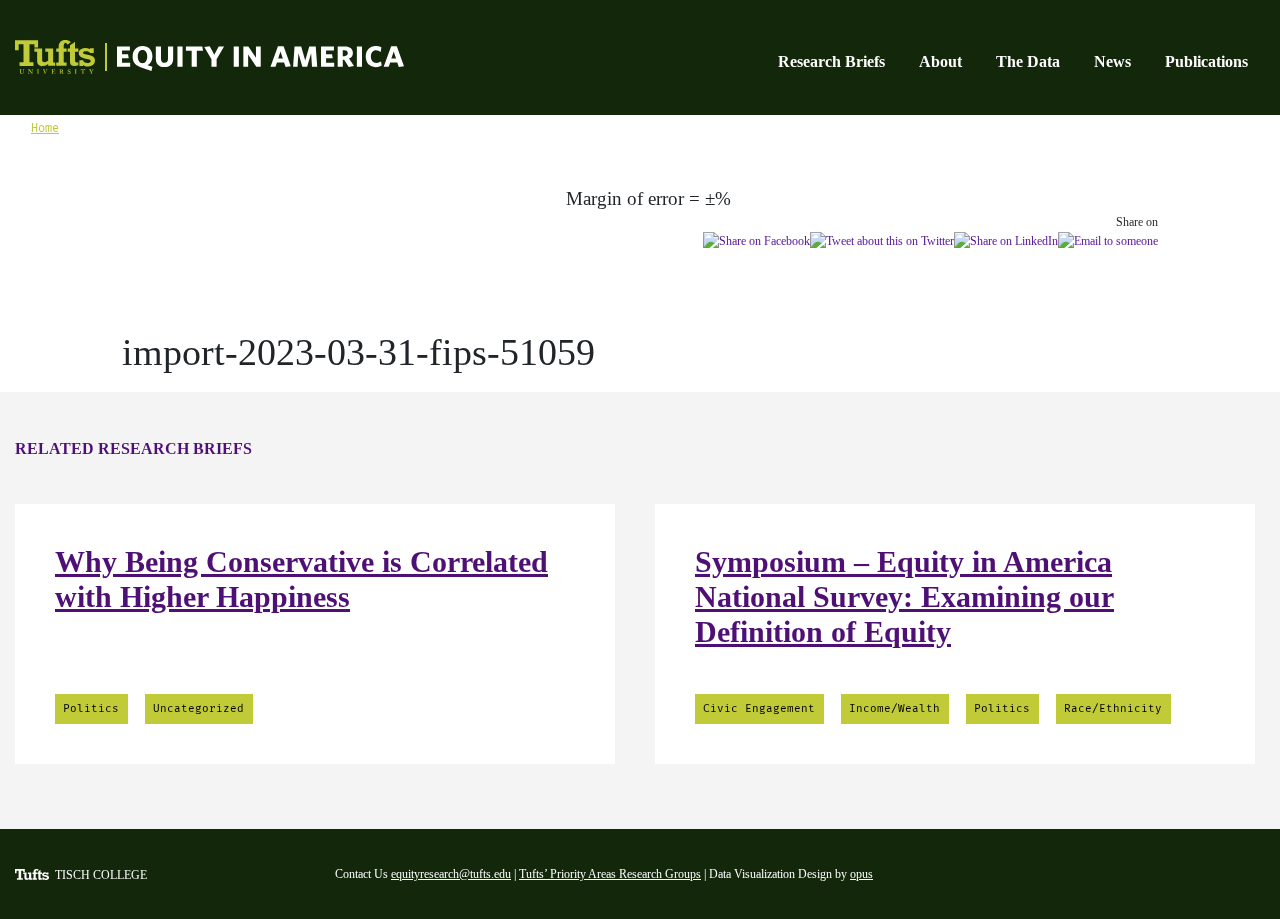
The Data (1028, 61)
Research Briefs (831, 61)
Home (45, 128)
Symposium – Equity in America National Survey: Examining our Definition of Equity (904, 596)
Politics (91, 708)
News (1112, 61)
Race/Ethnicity (1113, 708)
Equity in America (187, 59)
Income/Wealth (894, 708)
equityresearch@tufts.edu (451, 874)
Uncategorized (198, 708)
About (940, 61)
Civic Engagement (759, 708)
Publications (1206, 61)
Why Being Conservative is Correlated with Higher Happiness (301, 579)
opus (861, 874)
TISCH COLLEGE (101, 875)
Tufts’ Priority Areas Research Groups (610, 874)
